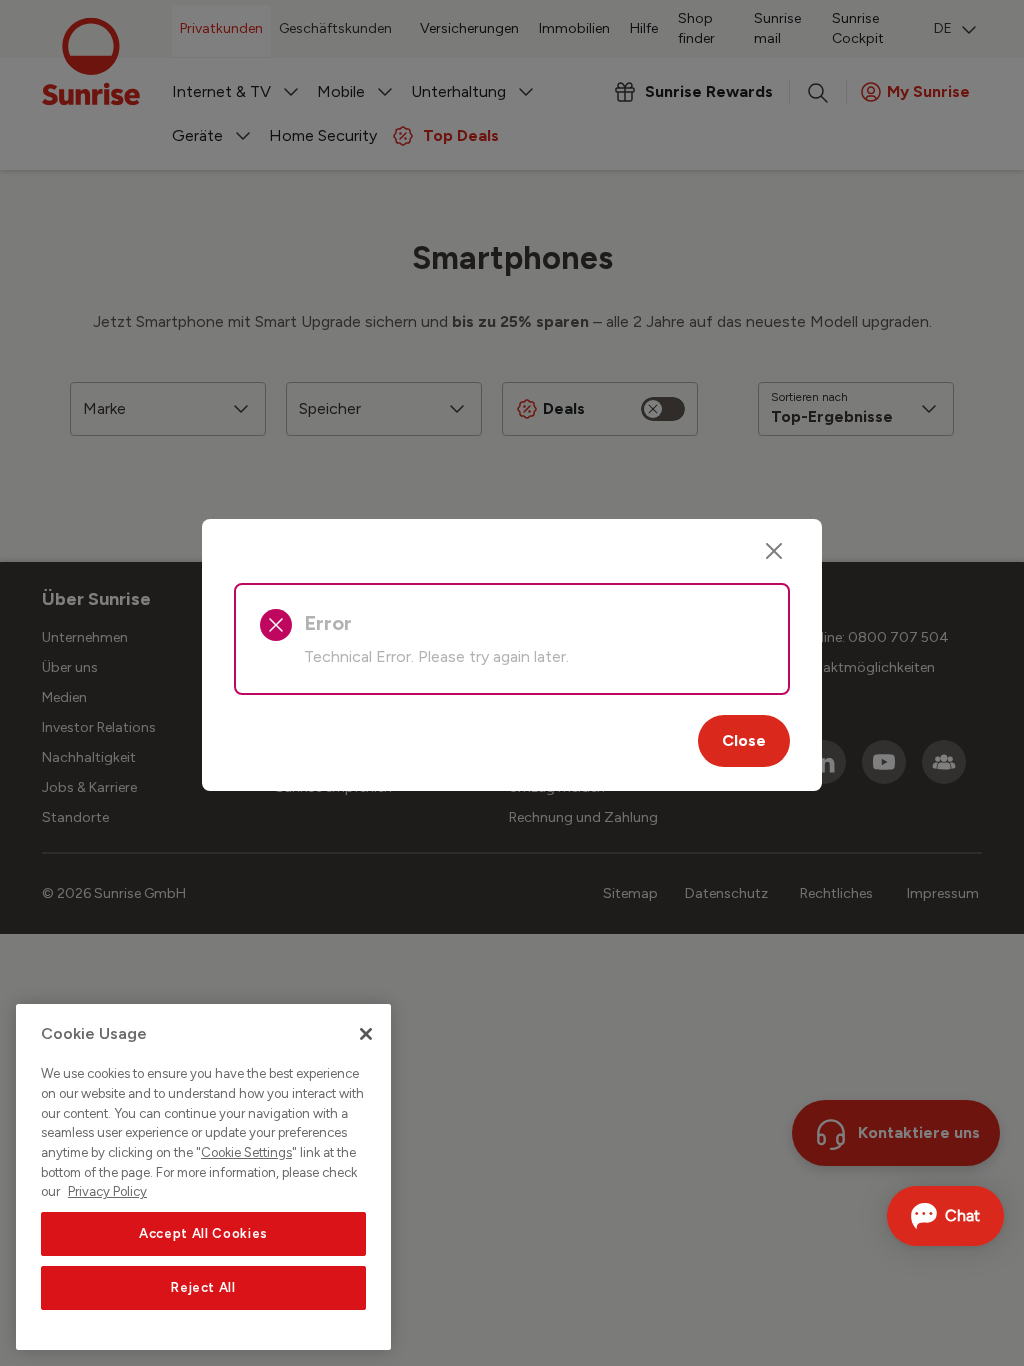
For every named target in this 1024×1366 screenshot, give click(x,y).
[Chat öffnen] (945, 1216)
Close (744, 740)
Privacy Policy (107, 1191)
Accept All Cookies (203, 1233)
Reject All (203, 1287)
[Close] (774, 551)
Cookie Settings (246, 1152)
